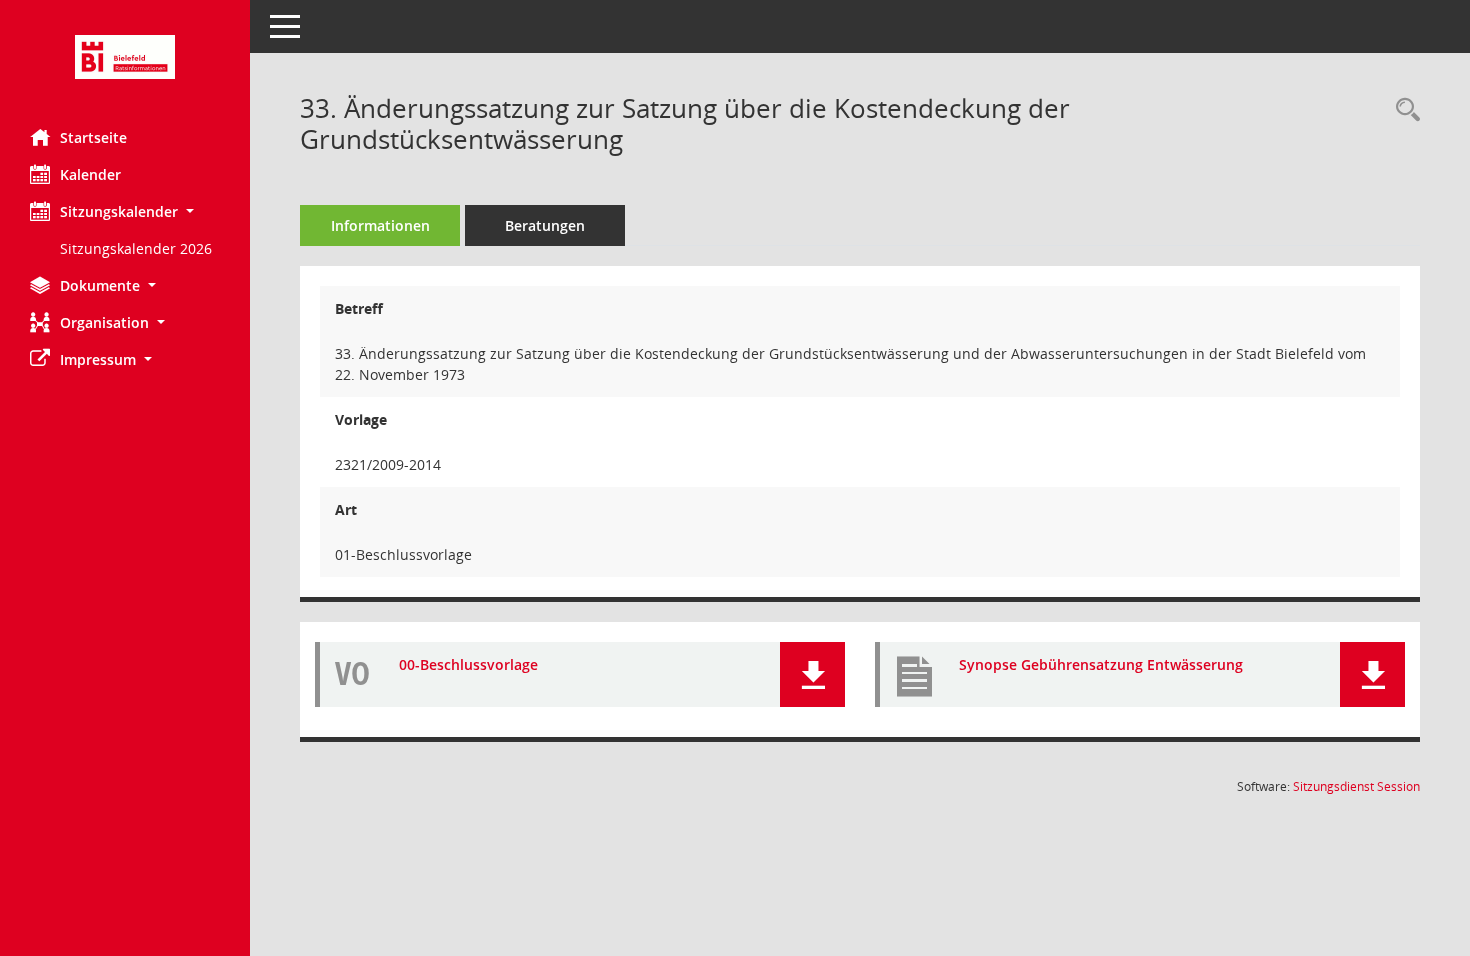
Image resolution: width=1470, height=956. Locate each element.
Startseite (93, 137)
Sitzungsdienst (1356, 786)
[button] (125, 211)
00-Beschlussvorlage (468, 664)
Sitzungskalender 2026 (136, 248)
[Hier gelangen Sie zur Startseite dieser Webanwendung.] (125, 57)
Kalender (90, 174)
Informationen (380, 225)
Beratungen (545, 225)
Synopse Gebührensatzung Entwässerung (1101, 664)
